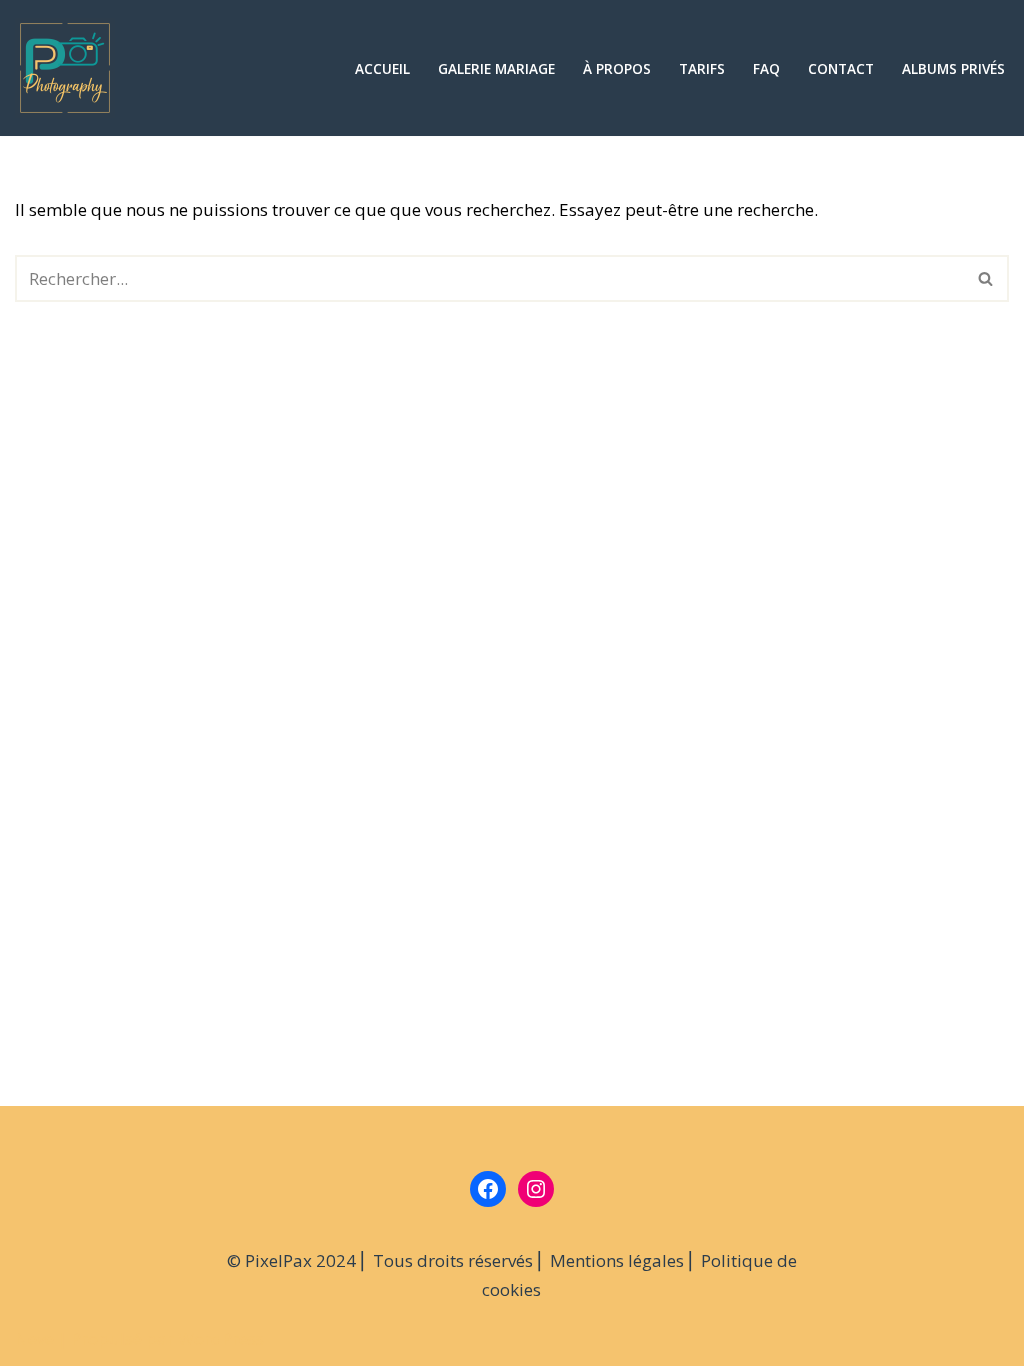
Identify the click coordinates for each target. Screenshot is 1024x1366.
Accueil (382, 68)
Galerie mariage (496, 68)
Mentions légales (617, 1260)
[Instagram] (536, 1189)
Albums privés (953, 68)
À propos (617, 68)
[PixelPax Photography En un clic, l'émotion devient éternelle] (70, 68)
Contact (841, 68)
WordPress (221, 1338)
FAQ (766, 68)
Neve (34, 1338)
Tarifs (702, 68)
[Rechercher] (986, 278)
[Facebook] (488, 1189)
